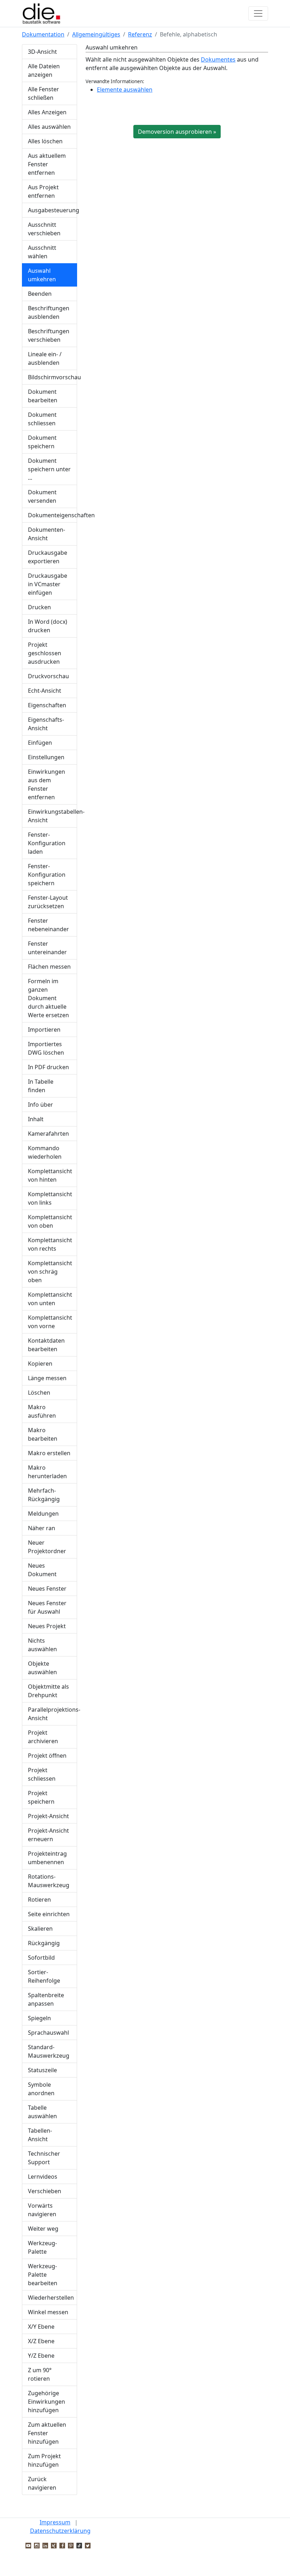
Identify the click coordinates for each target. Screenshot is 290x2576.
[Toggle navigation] (258, 13)
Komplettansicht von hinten (50, 1175)
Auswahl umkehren (42, 275)
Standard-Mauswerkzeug (49, 2051)
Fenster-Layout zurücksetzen (48, 902)
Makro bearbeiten (43, 1434)
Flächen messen (49, 967)
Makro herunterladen (47, 1472)
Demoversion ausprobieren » (177, 132)
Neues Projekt (47, 1626)
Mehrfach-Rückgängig (44, 1495)
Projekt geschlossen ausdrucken (45, 653)
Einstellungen (46, 757)
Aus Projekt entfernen (43, 191)
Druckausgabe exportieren (48, 557)
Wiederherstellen (51, 2298)
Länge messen (47, 1378)
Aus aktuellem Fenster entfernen (47, 164)
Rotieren (39, 1900)
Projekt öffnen (47, 1756)
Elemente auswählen (125, 90)
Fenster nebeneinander (48, 925)
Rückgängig (44, 1943)
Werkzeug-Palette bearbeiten (43, 2275)
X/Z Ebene (41, 2341)
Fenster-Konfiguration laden (47, 843)
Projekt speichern (41, 1797)
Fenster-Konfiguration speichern (47, 875)
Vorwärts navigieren (42, 2210)
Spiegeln (39, 2018)
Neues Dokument (42, 1570)
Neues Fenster (47, 1589)
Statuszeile (42, 2070)
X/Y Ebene (41, 2327)
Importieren (44, 1030)
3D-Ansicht (42, 52)
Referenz (140, 34)
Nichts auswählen (42, 1645)
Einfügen (40, 743)
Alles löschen (45, 141)
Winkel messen (48, 2312)
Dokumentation (43, 34)
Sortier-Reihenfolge (44, 1976)
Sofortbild (41, 1958)
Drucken (39, 607)
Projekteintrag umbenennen (47, 1858)
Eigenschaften (47, 705)
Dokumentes (218, 59)
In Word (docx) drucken (48, 626)
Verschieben (45, 2191)
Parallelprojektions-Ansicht (53, 1714)
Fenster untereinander (47, 948)
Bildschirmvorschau (53, 377)
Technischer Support (44, 2158)
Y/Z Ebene (41, 2356)
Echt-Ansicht (45, 691)
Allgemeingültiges (96, 34)
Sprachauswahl (48, 2033)
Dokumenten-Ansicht (47, 534)
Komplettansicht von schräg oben (50, 1272)
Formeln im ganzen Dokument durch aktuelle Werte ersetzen (48, 998)
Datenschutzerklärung (60, 2531)
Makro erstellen (49, 1453)
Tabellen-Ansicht (40, 2135)
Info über (40, 1105)
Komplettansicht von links (50, 1198)
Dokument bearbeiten (43, 396)
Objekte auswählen (42, 1668)
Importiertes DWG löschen (46, 1048)
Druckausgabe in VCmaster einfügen (48, 584)
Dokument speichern (42, 442)
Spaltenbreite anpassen (46, 1999)
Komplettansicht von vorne (50, 1322)
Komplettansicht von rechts (50, 1244)
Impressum (55, 2522)
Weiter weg (43, 2229)
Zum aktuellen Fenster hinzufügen (47, 2433)
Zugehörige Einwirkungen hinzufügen (47, 2402)
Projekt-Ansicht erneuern (48, 1835)
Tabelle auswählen (42, 2112)
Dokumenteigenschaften (53, 515)
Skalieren (40, 1929)
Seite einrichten (49, 1914)
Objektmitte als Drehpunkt (48, 1691)
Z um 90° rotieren (40, 2374)
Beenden (40, 294)
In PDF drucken (48, 1067)
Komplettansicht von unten (50, 1299)
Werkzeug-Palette (42, 2247)
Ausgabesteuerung (53, 210)
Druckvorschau (48, 676)
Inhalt (36, 1119)
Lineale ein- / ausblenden (45, 358)
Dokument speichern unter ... (49, 469)
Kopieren (40, 1364)
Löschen (39, 1393)
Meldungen (43, 1514)
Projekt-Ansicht (48, 1816)
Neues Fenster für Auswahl (47, 1607)
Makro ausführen (42, 1411)
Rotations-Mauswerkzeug (49, 1881)
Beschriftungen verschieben (49, 335)
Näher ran (42, 1528)
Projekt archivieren (43, 1737)
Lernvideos (43, 2177)
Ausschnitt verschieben (44, 229)
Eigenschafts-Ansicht (46, 724)
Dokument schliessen (42, 419)
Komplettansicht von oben (50, 1221)
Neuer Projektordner (47, 1547)
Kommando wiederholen (45, 1152)
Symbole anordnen (41, 2089)
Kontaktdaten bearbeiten (46, 1345)
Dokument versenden (42, 496)
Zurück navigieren (42, 2483)
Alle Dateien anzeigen (44, 70)
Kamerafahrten (48, 1134)
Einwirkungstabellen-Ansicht (53, 816)
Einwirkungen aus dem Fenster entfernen (47, 784)
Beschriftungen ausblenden (49, 312)
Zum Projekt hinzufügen (44, 2460)
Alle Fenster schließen (43, 93)
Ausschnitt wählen (42, 252)
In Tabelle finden (41, 1086)
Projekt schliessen (42, 1774)
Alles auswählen (49, 127)
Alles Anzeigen (47, 112)
